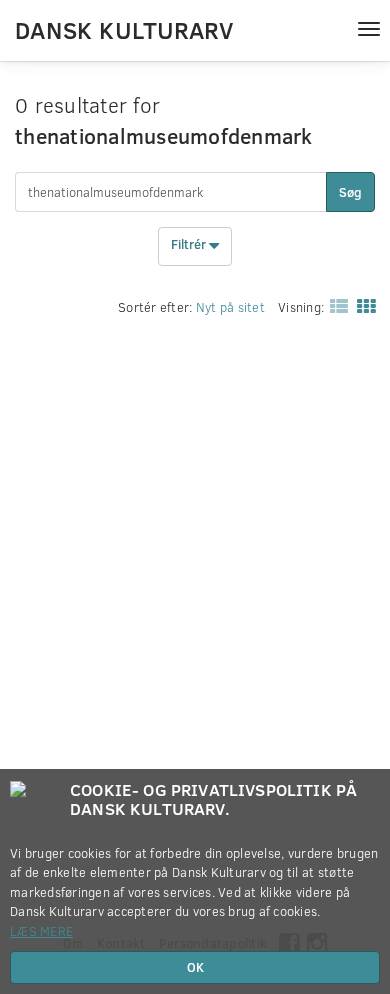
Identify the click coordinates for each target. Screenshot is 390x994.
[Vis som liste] (335, 306)
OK (195, 967)
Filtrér (190, 245)
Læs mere (41, 931)
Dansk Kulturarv (124, 29)
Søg (350, 192)
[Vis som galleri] (362, 306)
